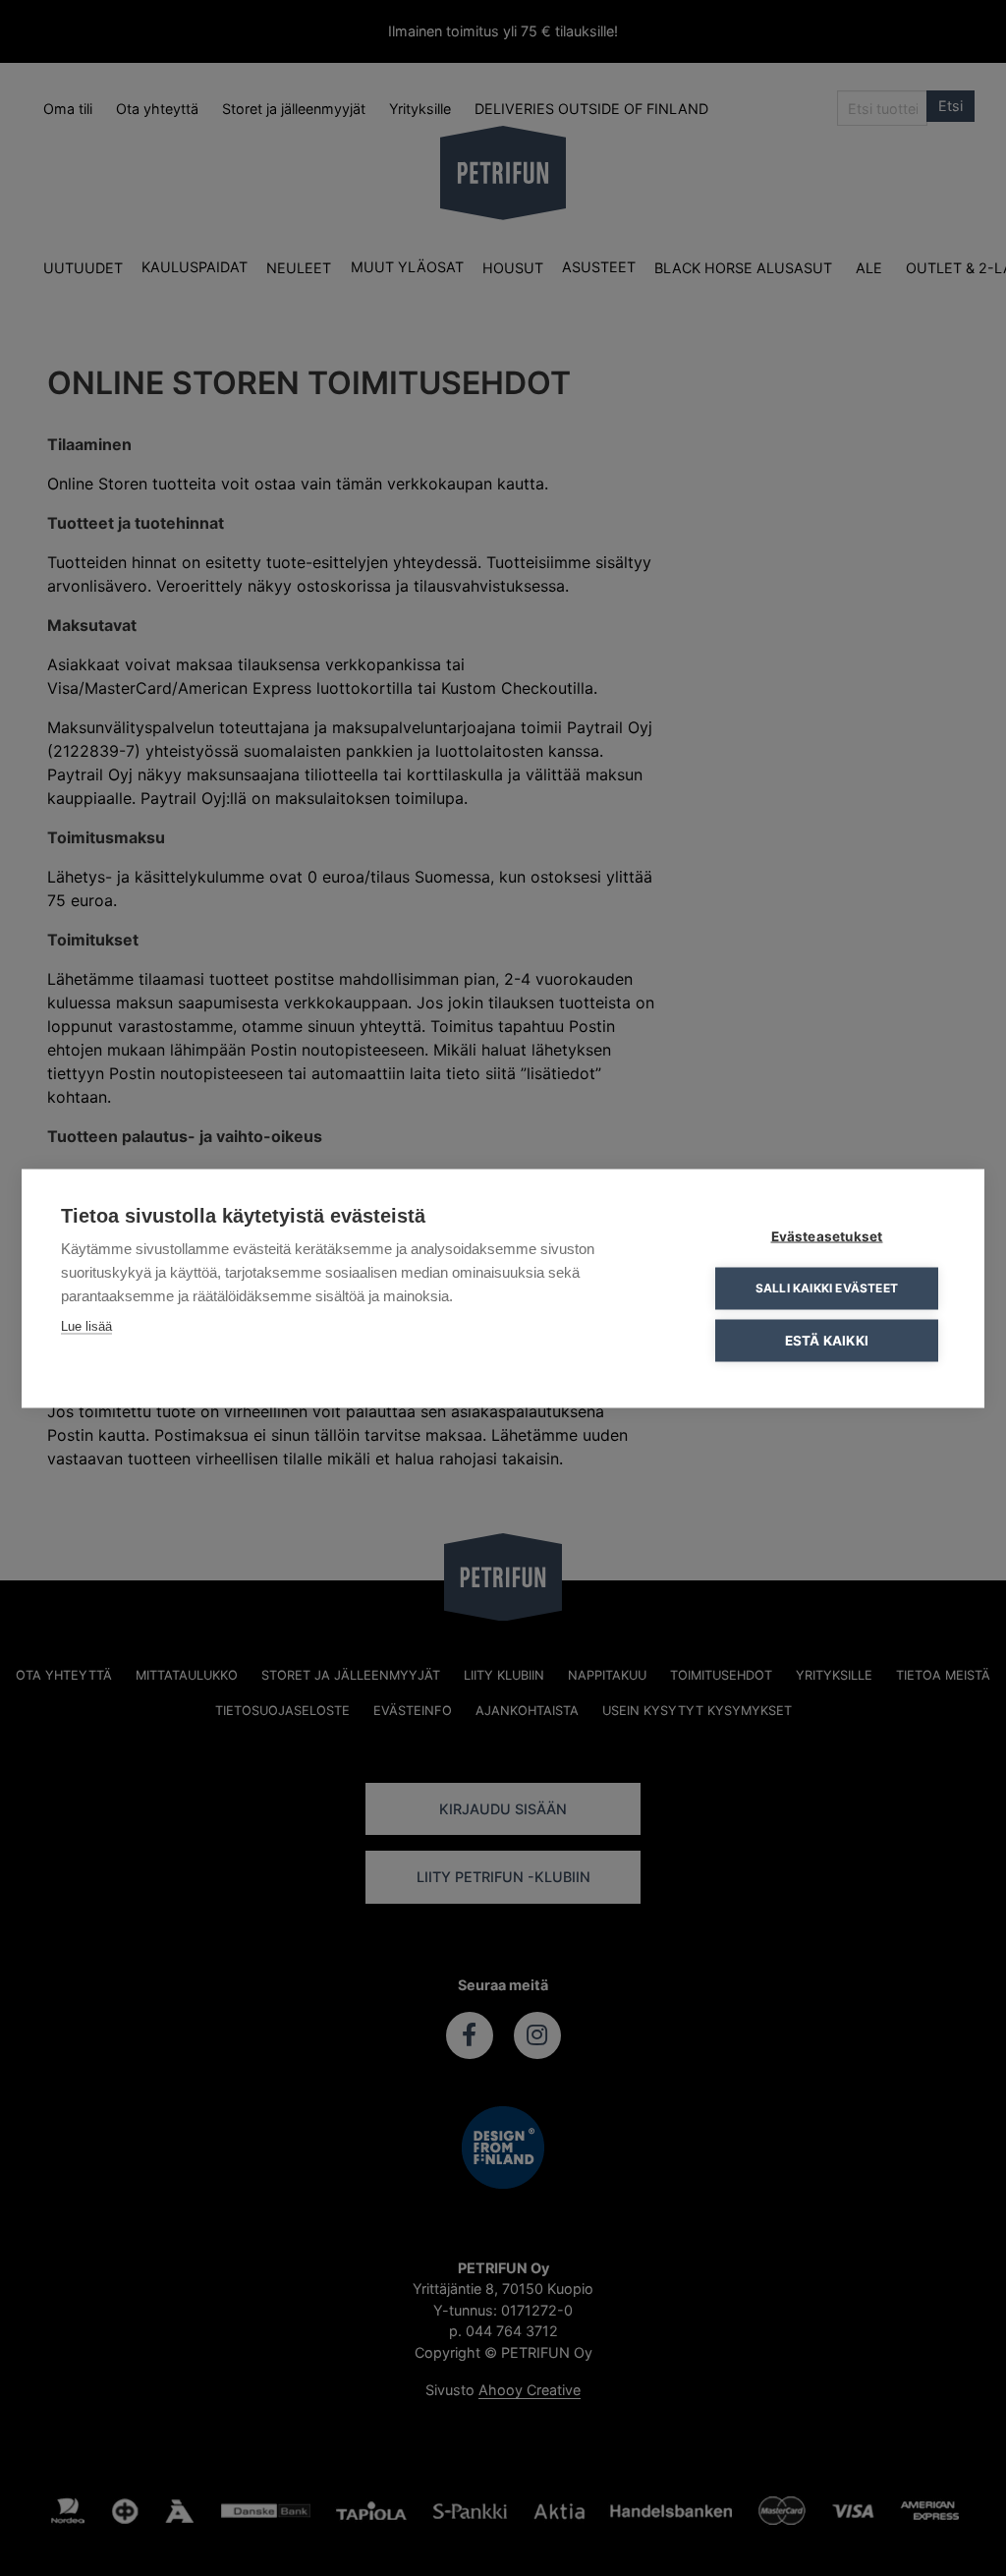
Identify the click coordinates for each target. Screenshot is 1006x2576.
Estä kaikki (827, 1340)
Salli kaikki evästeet (827, 1288)
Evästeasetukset (827, 1235)
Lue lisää (86, 1325)
